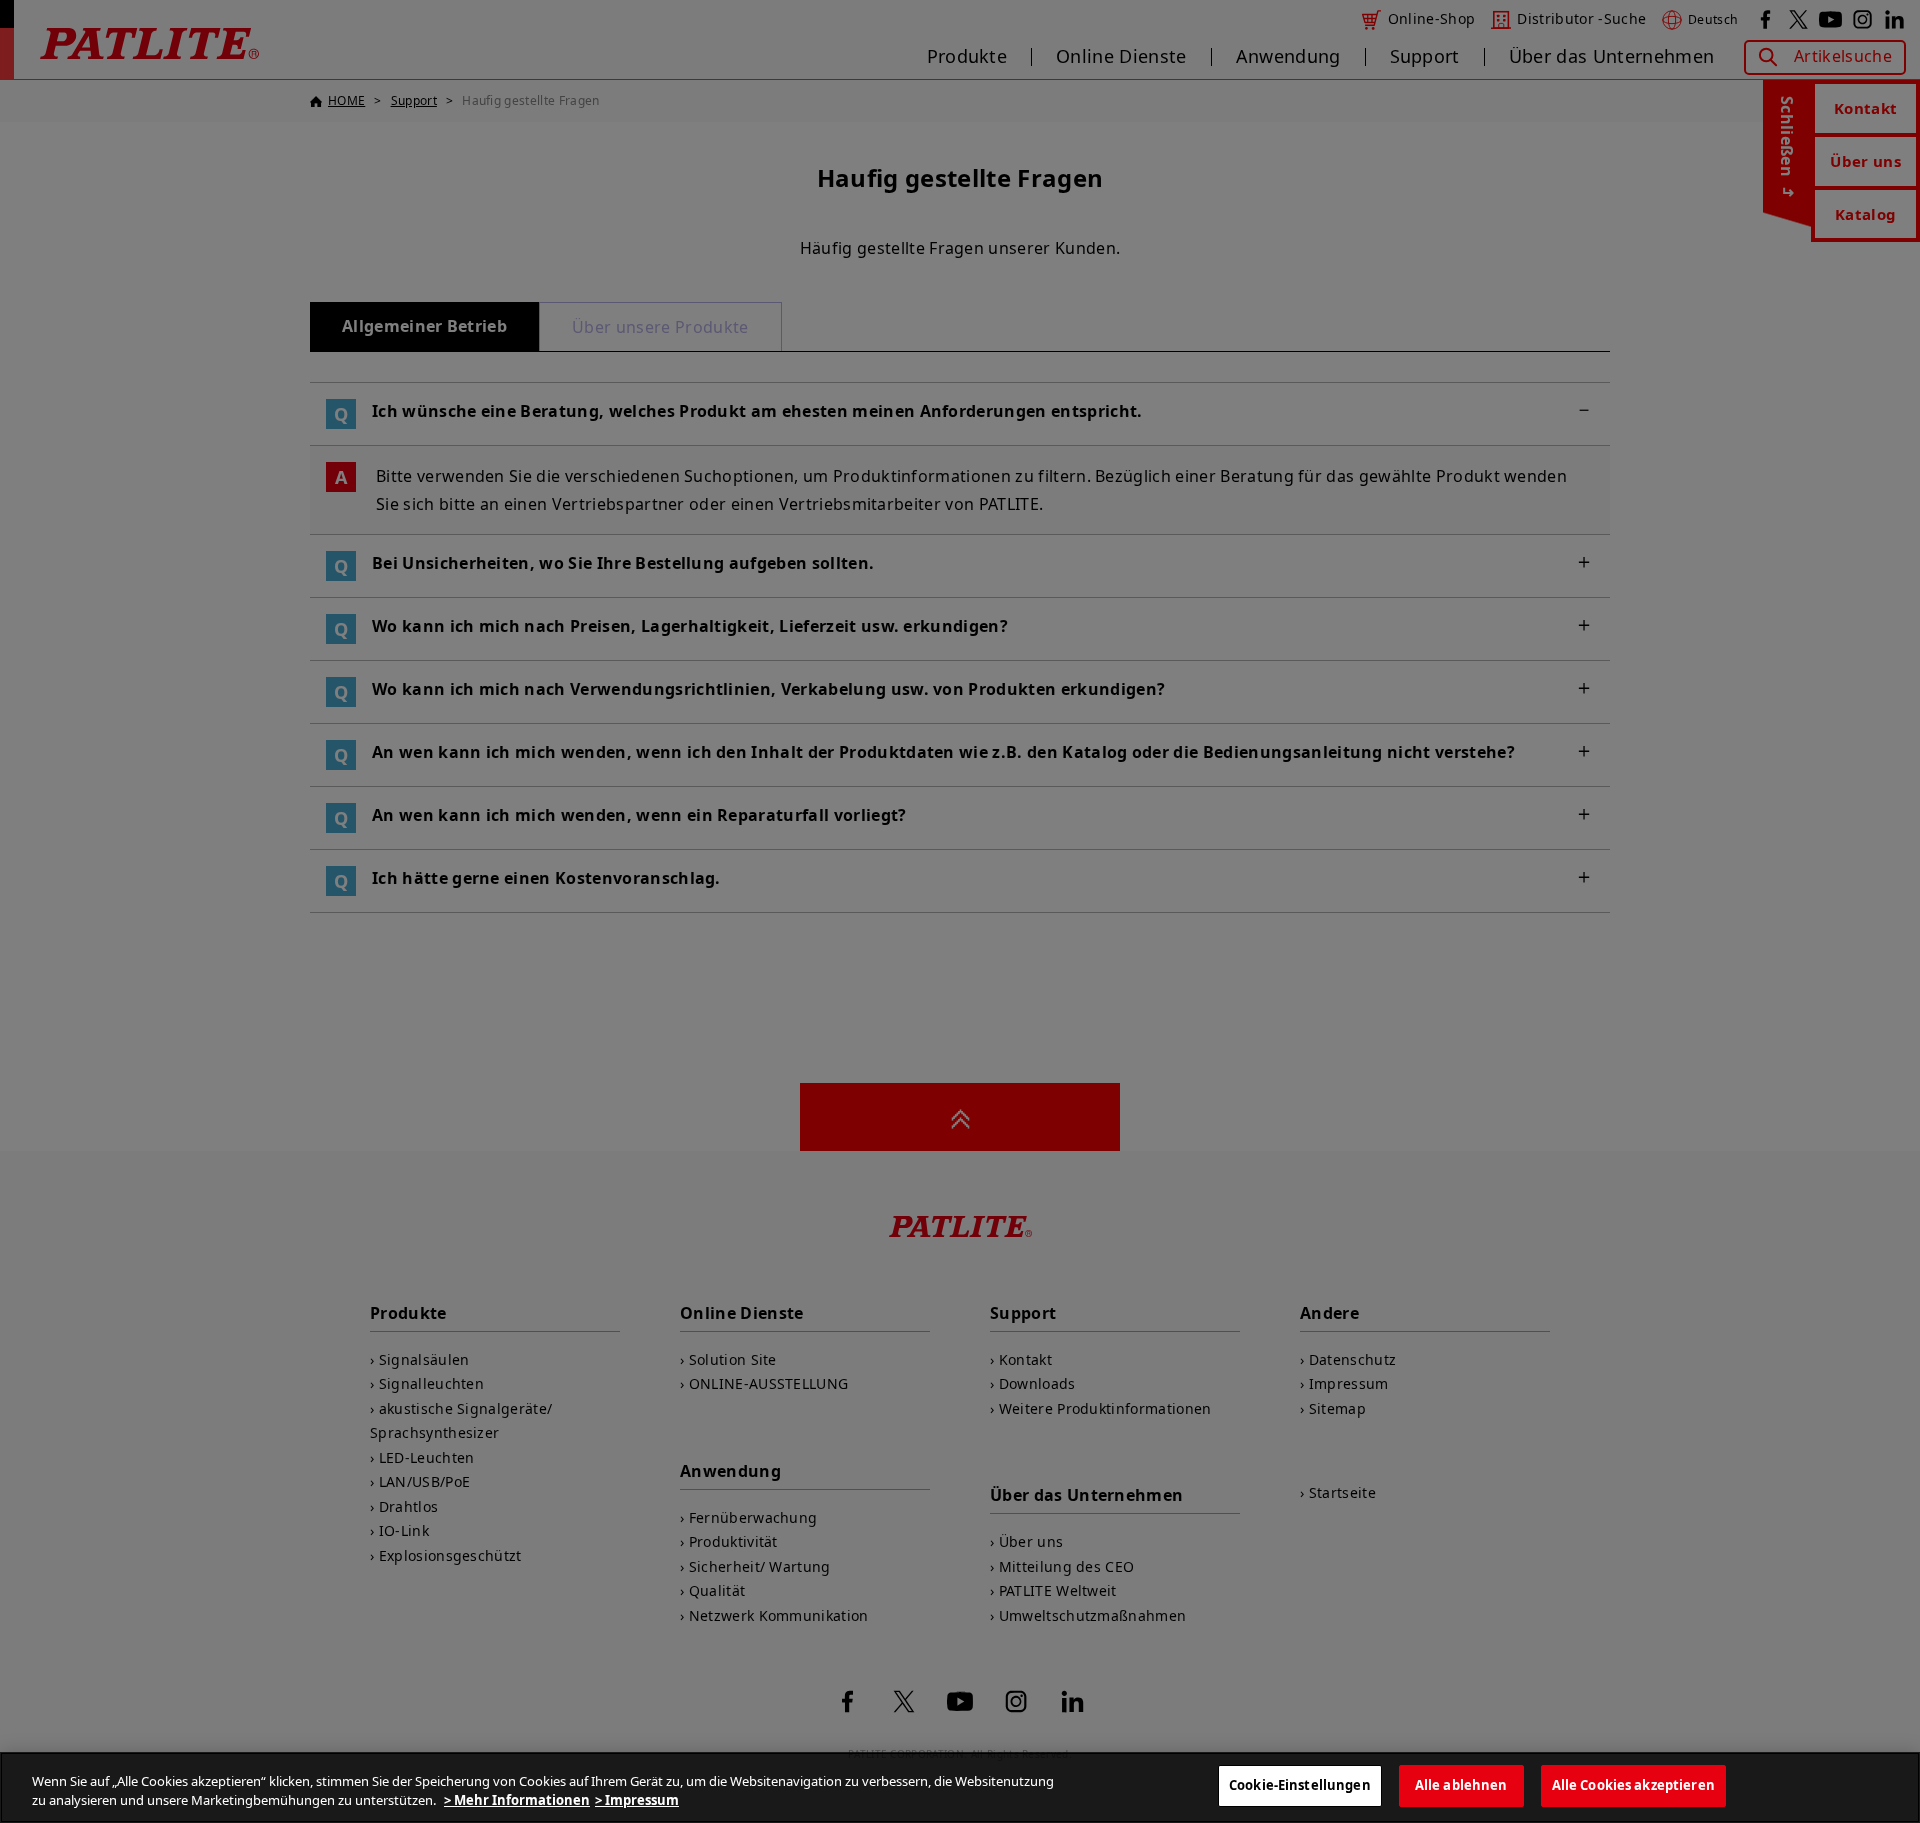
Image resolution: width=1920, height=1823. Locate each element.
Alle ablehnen (1461, 1785)
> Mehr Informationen (517, 1801)
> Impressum (637, 1801)
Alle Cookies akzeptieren (1633, 1785)
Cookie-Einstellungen (1300, 1785)
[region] (960, 1787)
